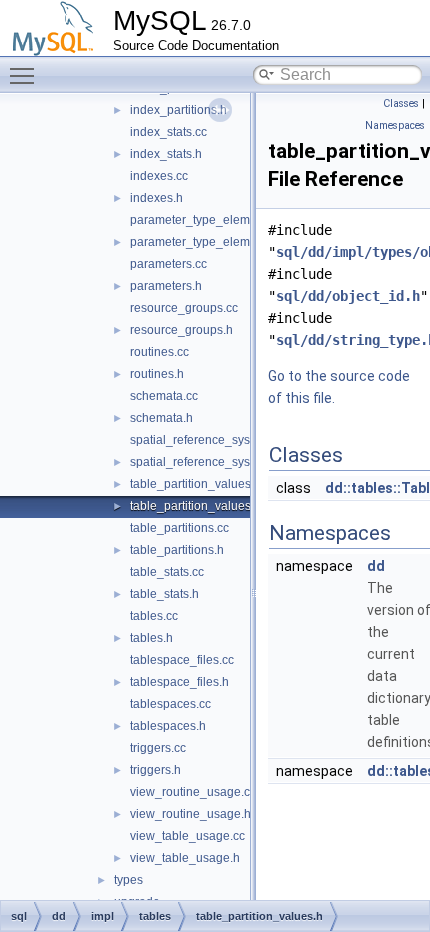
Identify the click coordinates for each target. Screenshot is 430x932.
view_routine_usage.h (190, 814)
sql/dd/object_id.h (348, 296)
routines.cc (159, 352)
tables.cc (154, 616)
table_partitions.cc (179, 528)
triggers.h (155, 770)
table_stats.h (164, 594)
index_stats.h (166, 154)
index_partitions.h (178, 110)
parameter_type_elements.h (206, 242)
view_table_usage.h (185, 858)
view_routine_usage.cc (193, 792)
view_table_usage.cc (187, 836)
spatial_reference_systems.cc (210, 440)
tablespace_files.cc (182, 660)
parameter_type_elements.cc (209, 220)
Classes (401, 103)
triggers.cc (158, 748)
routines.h (157, 374)
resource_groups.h (181, 330)
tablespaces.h (168, 726)
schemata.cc (164, 396)
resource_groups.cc (184, 308)
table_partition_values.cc (198, 484)
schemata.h (161, 418)
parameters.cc (168, 264)
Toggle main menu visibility (26, 75)
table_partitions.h (177, 550)
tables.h (151, 638)
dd (376, 566)
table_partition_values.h (195, 506)
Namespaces (395, 125)
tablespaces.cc (170, 704)
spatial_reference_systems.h (208, 462)
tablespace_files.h (179, 682)
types (128, 880)
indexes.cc (159, 176)
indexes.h (156, 198)
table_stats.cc (167, 572)
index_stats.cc (168, 132)
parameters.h (166, 286)
